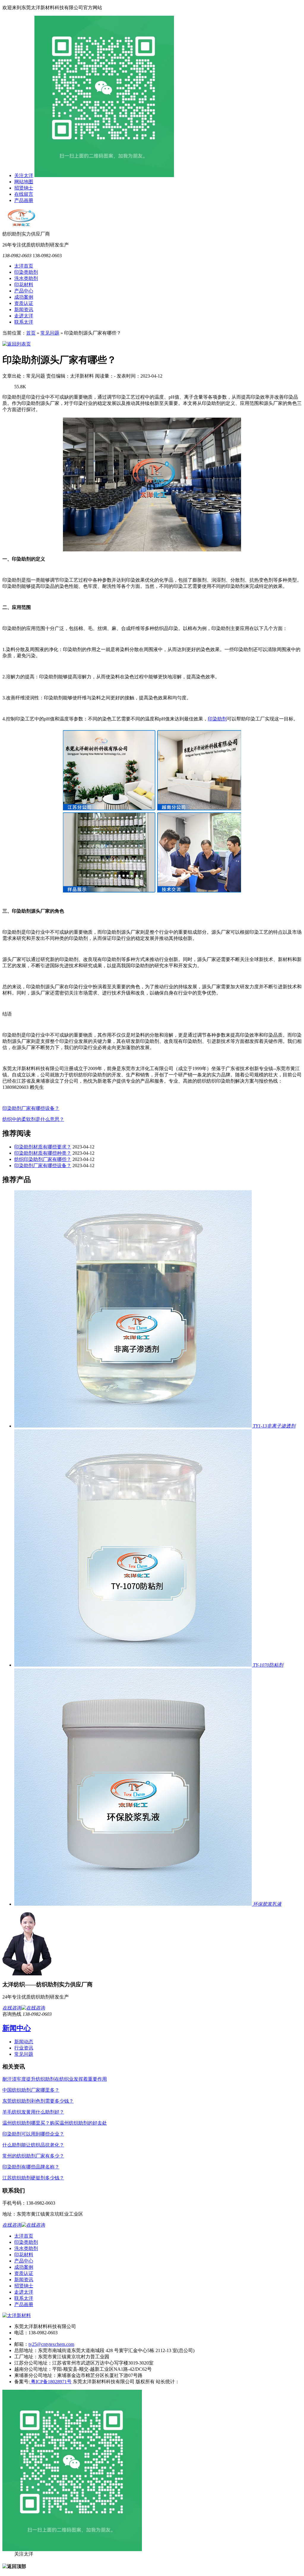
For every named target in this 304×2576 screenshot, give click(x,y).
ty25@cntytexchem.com (51, 2344)
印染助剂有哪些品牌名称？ (31, 2167)
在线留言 (24, 194)
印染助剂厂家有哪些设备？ (31, 1108)
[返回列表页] (17, 344)
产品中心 (24, 291)
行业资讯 (24, 2048)
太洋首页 (24, 266)
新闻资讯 (24, 310)
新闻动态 (24, 2042)
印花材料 (24, 285)
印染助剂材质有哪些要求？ (43, 1147)
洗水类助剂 (26, 278)
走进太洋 (24, 316)
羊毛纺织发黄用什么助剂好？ (33, 2112)
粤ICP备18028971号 (51, 2382)
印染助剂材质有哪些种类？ (43, 1153)
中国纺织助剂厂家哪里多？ (31, 2090)
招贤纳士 (24, 188)
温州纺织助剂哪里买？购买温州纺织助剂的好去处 (55, 2123)
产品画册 (24, 200)
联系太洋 (24, 322)
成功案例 (24, 297)
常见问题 (50, 333)
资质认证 (24, 303)
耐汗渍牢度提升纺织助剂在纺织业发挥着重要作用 (55, 2079)
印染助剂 (217, 719)
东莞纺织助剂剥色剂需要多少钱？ (38, 2101)
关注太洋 (24, 175)
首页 (31, 333)
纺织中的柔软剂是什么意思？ (33, 1119)
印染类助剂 (26, 272)
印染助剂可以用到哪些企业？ (33, 2134)
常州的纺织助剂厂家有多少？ (33, 2156)
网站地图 (24, 182)
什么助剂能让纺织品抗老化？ (33, 2145)
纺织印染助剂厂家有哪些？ (43, 1159)
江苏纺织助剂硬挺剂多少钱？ (33, 2178)
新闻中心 (17, 2028)
